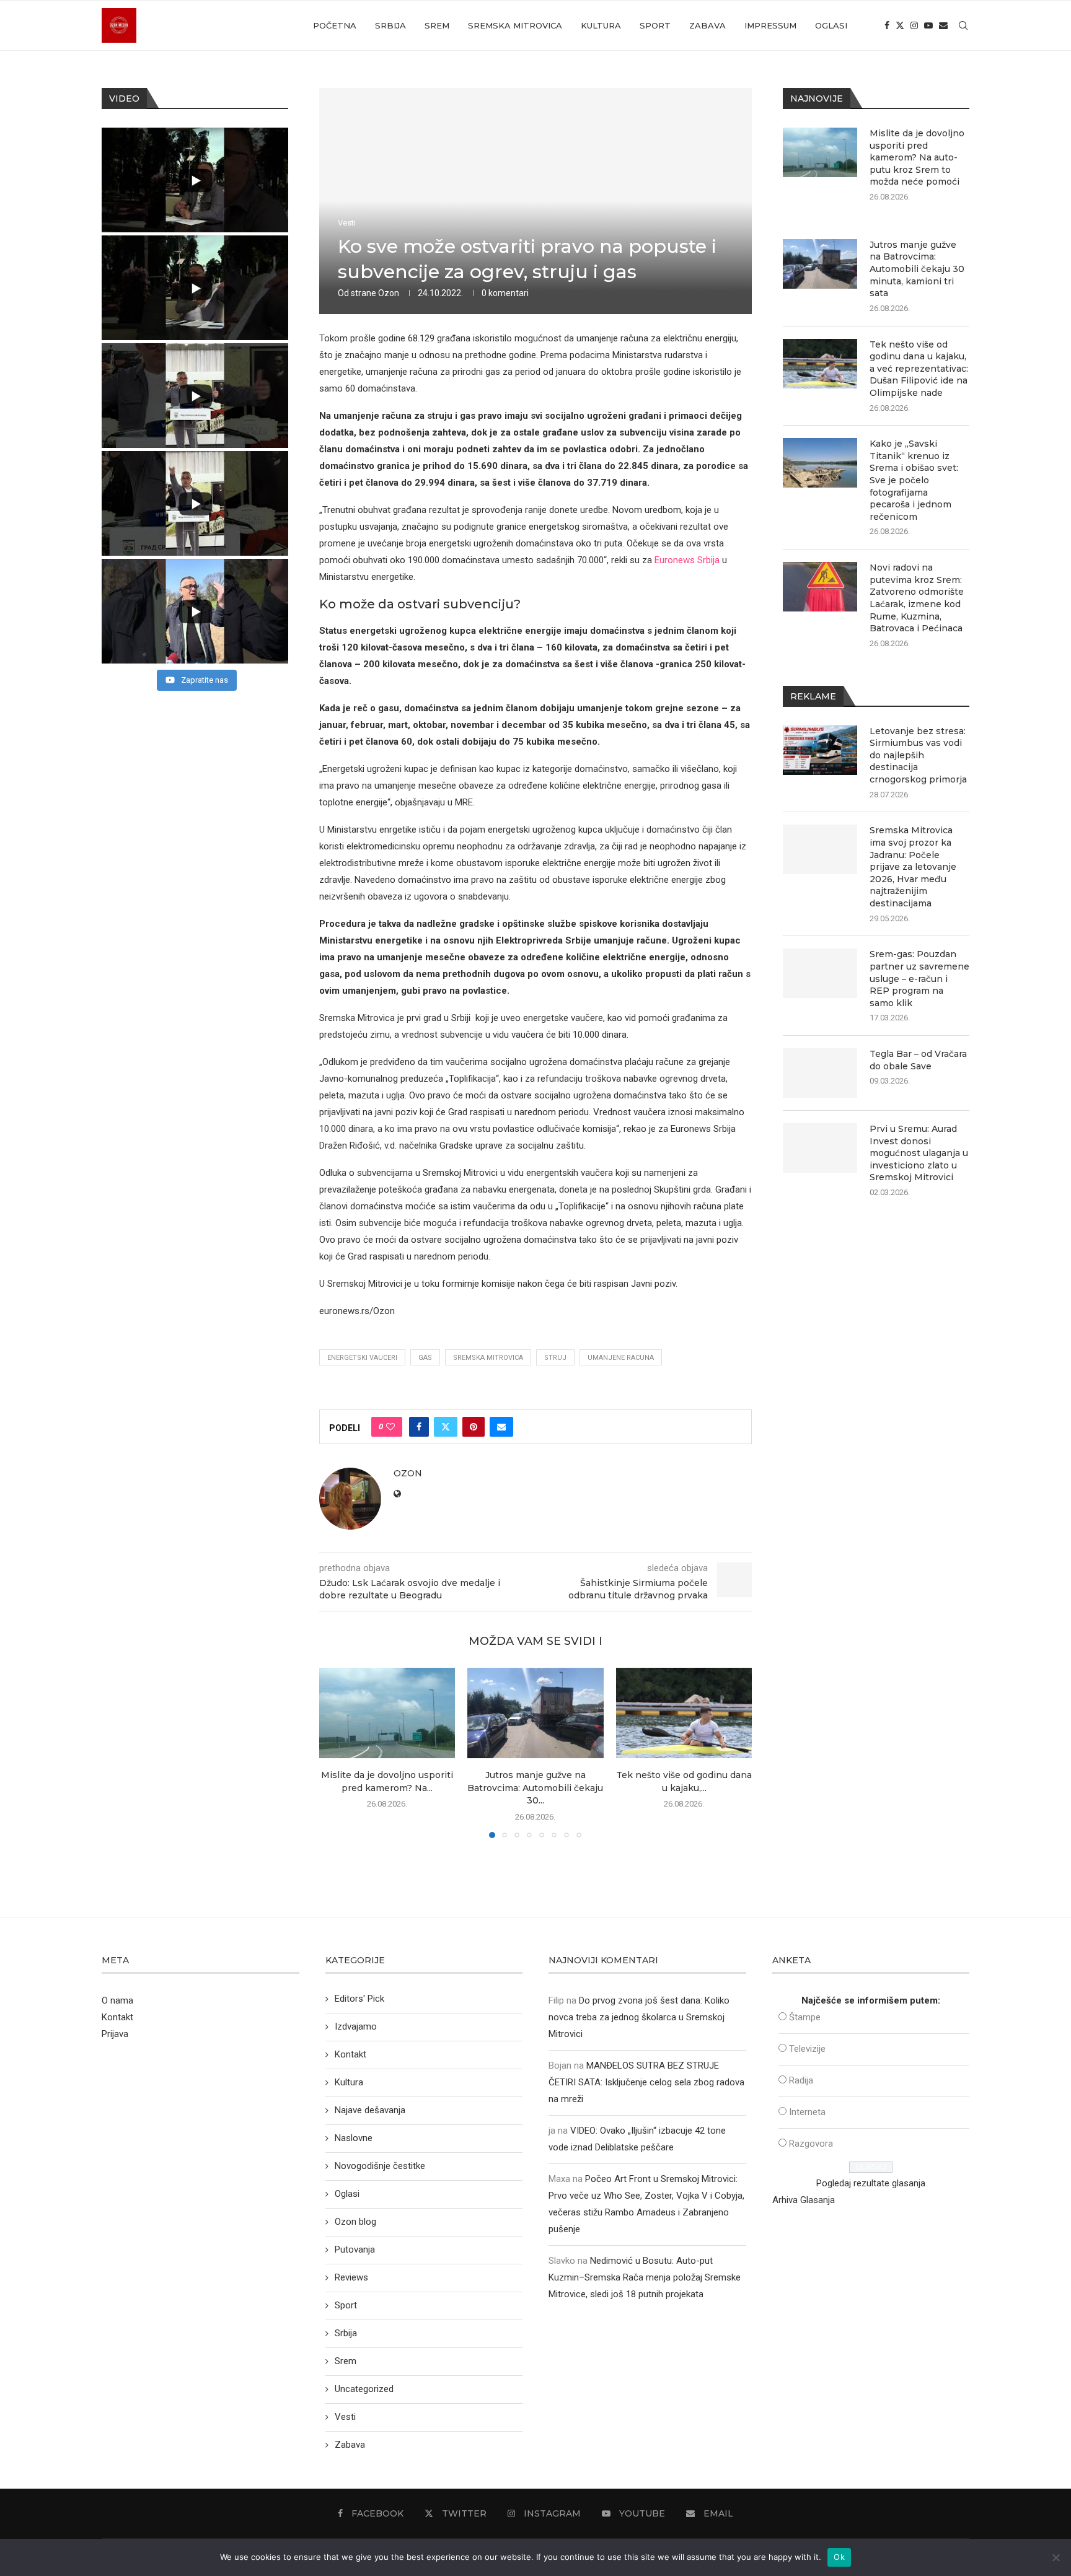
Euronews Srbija (687, 560)
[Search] (963, 25)
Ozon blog (355, 2222)
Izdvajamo (356, 2026)
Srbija (390, 25)
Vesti (345, 2417)
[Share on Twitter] (446, 1427)
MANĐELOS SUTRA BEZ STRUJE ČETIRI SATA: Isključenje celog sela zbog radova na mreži (646, 2082)
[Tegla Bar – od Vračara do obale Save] (820, 1073)
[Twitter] (900, 25)
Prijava (115, 2034)
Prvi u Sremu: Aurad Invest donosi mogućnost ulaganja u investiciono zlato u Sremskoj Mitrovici (919, 1153)
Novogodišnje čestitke (380, 2166)
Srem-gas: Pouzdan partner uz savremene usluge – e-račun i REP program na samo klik (919, 978)
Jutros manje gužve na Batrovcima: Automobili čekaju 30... (535, 1788)
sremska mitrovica (488, 1358)
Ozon (389, 293)
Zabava (707, 25)
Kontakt (117, 2017)
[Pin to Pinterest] (474, 1427)
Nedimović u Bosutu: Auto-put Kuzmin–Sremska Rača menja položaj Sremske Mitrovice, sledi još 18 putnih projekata (645, 2277)
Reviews (351, 2277)
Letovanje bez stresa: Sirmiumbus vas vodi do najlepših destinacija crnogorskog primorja (918, 755)
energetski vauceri (362, 1358)
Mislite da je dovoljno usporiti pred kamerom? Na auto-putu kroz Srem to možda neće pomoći (917, 157)
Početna (335, 25)
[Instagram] (914, 25)
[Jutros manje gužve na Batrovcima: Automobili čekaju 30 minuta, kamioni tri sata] (535, 1713)
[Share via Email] (501, 1427)
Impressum (770, 25)
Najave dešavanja (370, 2110)
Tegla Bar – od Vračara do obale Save (918, 1060)
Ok (839, 2557)
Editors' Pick (359, 1999)
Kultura (601, 25)
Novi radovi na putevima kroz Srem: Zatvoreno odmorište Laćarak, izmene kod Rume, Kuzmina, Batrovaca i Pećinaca (917, 598)
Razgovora (811, 2144)
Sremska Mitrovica (515, 25)
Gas (425, 1358)
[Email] (943, 25)
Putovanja (355, 2250)
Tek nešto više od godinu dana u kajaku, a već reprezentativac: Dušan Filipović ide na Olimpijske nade (919, 369)
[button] (336, 1752)
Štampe (805, 2017)
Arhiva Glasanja (804, 2200)
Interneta (807, 2112)
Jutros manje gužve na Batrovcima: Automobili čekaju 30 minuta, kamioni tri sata (917, 269)
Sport (655, 25)
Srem (437, 25)
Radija (801, 2080)
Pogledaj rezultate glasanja (871, 2183)
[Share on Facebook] (419, 1427)
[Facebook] (887, 25)
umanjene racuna (621, 1358)
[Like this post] (390, 1427)
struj (555, 1358)
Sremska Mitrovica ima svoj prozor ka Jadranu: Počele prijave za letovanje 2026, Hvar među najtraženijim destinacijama (913, 867)
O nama (117, 2000)
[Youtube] (928, 25)
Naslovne (354, 2138)
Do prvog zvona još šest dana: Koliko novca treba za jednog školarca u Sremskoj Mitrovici (639, 2017)
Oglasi (831, 25)
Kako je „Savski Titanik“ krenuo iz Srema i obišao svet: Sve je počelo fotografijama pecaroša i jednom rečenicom (914, 480)
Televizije (807, 2049)
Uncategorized (364, 2389)
